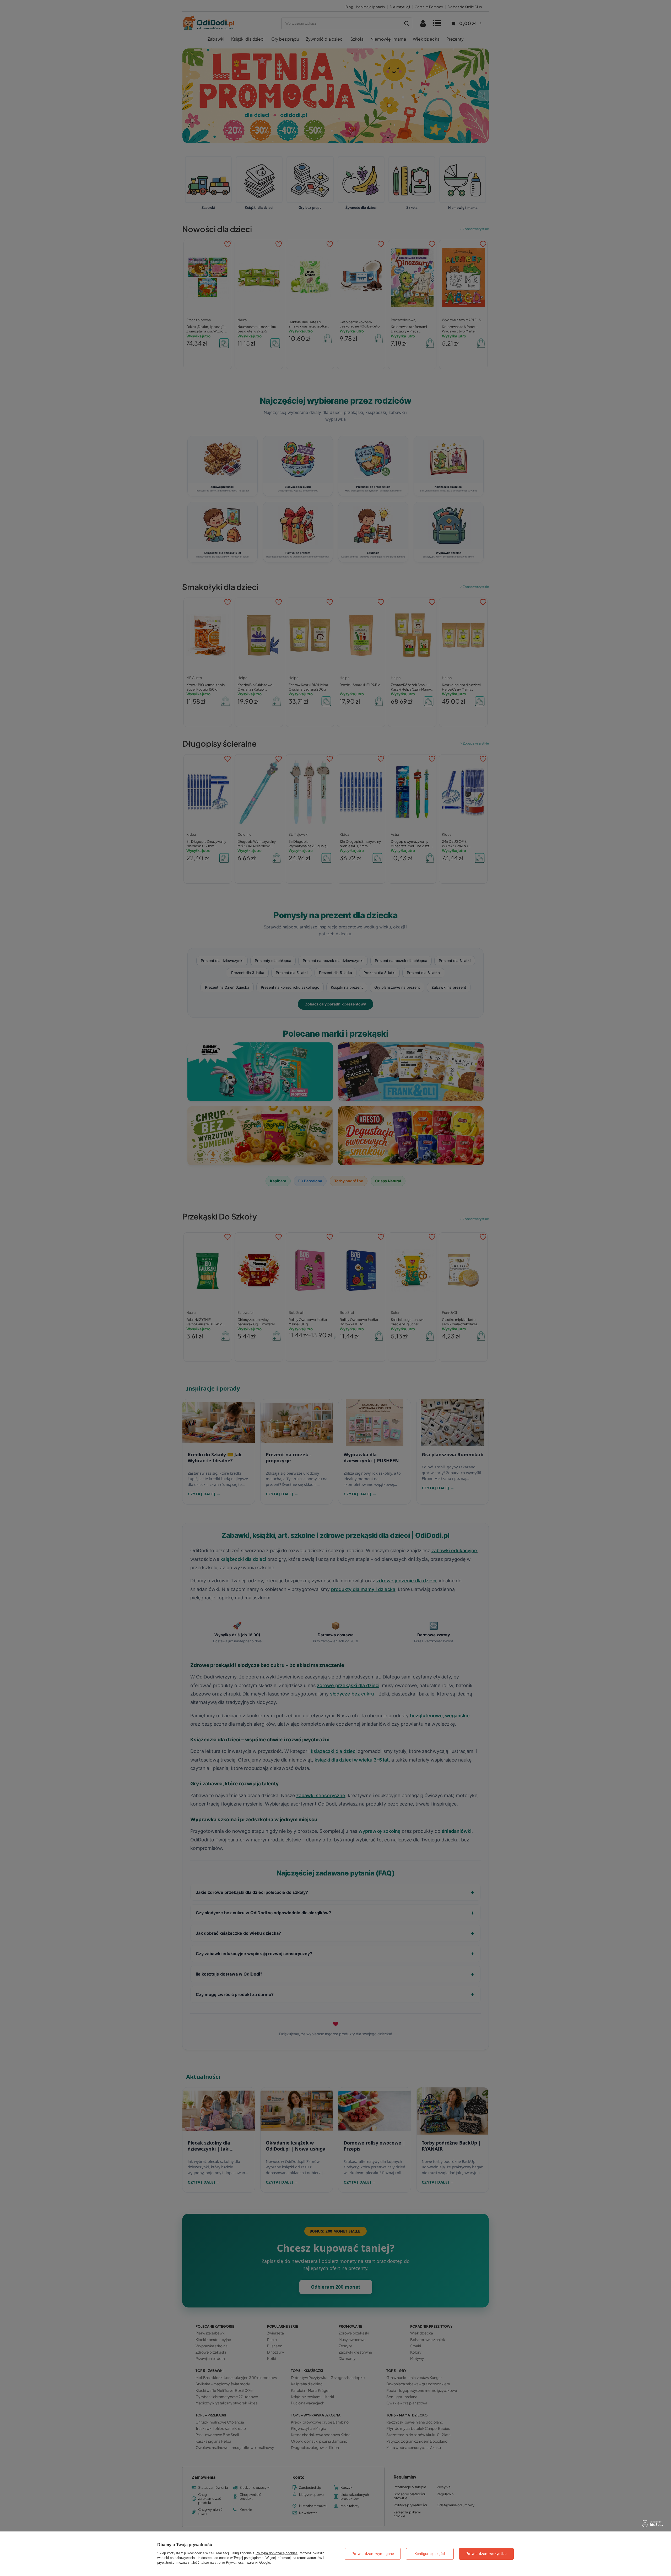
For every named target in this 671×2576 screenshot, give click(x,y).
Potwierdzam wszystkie (486, 2554)
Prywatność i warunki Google (248, 2563)
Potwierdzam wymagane (373, 2554)
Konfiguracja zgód (430, 2554)
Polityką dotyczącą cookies (277, 2553)
